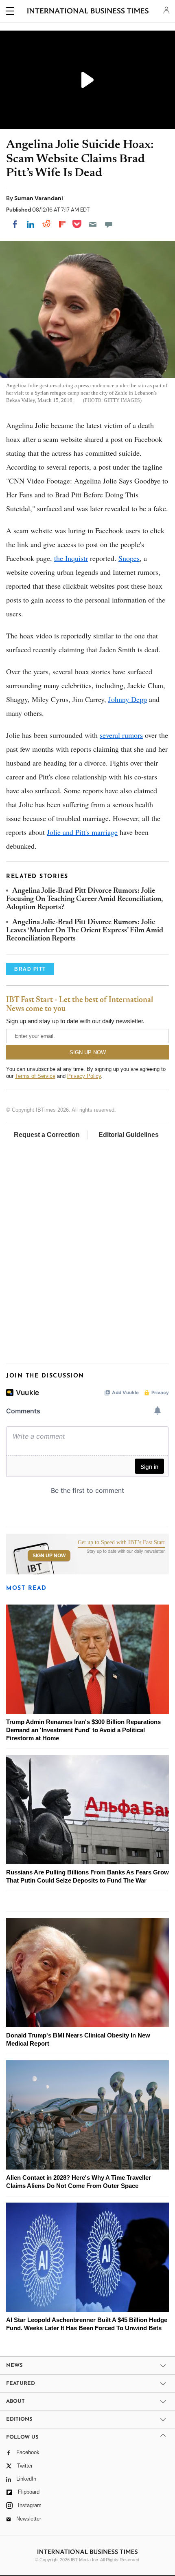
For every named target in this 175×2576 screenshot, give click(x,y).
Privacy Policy (84, 1076)
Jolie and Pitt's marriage (82, 832)
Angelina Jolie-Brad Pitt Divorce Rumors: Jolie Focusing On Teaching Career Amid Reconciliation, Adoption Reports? (84, 900)
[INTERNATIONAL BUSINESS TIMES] (88, 12)
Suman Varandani (39, 198)
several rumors (121, 735)
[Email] (93, 224)
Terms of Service (35, 1076)
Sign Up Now (49, 1556)
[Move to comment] (109, 224)
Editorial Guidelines (129, 1135)
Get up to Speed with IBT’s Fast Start (121, 1543)
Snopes (129, 558)
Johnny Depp (128, 699)
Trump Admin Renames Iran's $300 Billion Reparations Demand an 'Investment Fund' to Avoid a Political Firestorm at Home (83, 1730)
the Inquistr (71, 558)
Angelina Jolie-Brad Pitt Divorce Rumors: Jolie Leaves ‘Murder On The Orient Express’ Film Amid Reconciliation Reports (85, 931)
